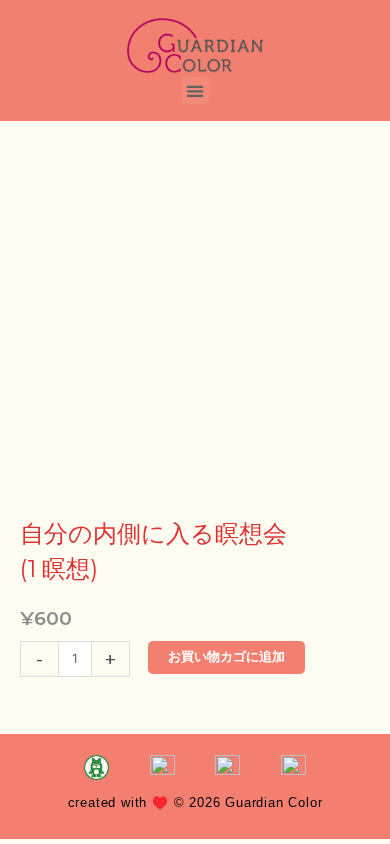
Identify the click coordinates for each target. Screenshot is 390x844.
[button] (195, 90)
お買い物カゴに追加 (226, 656)
